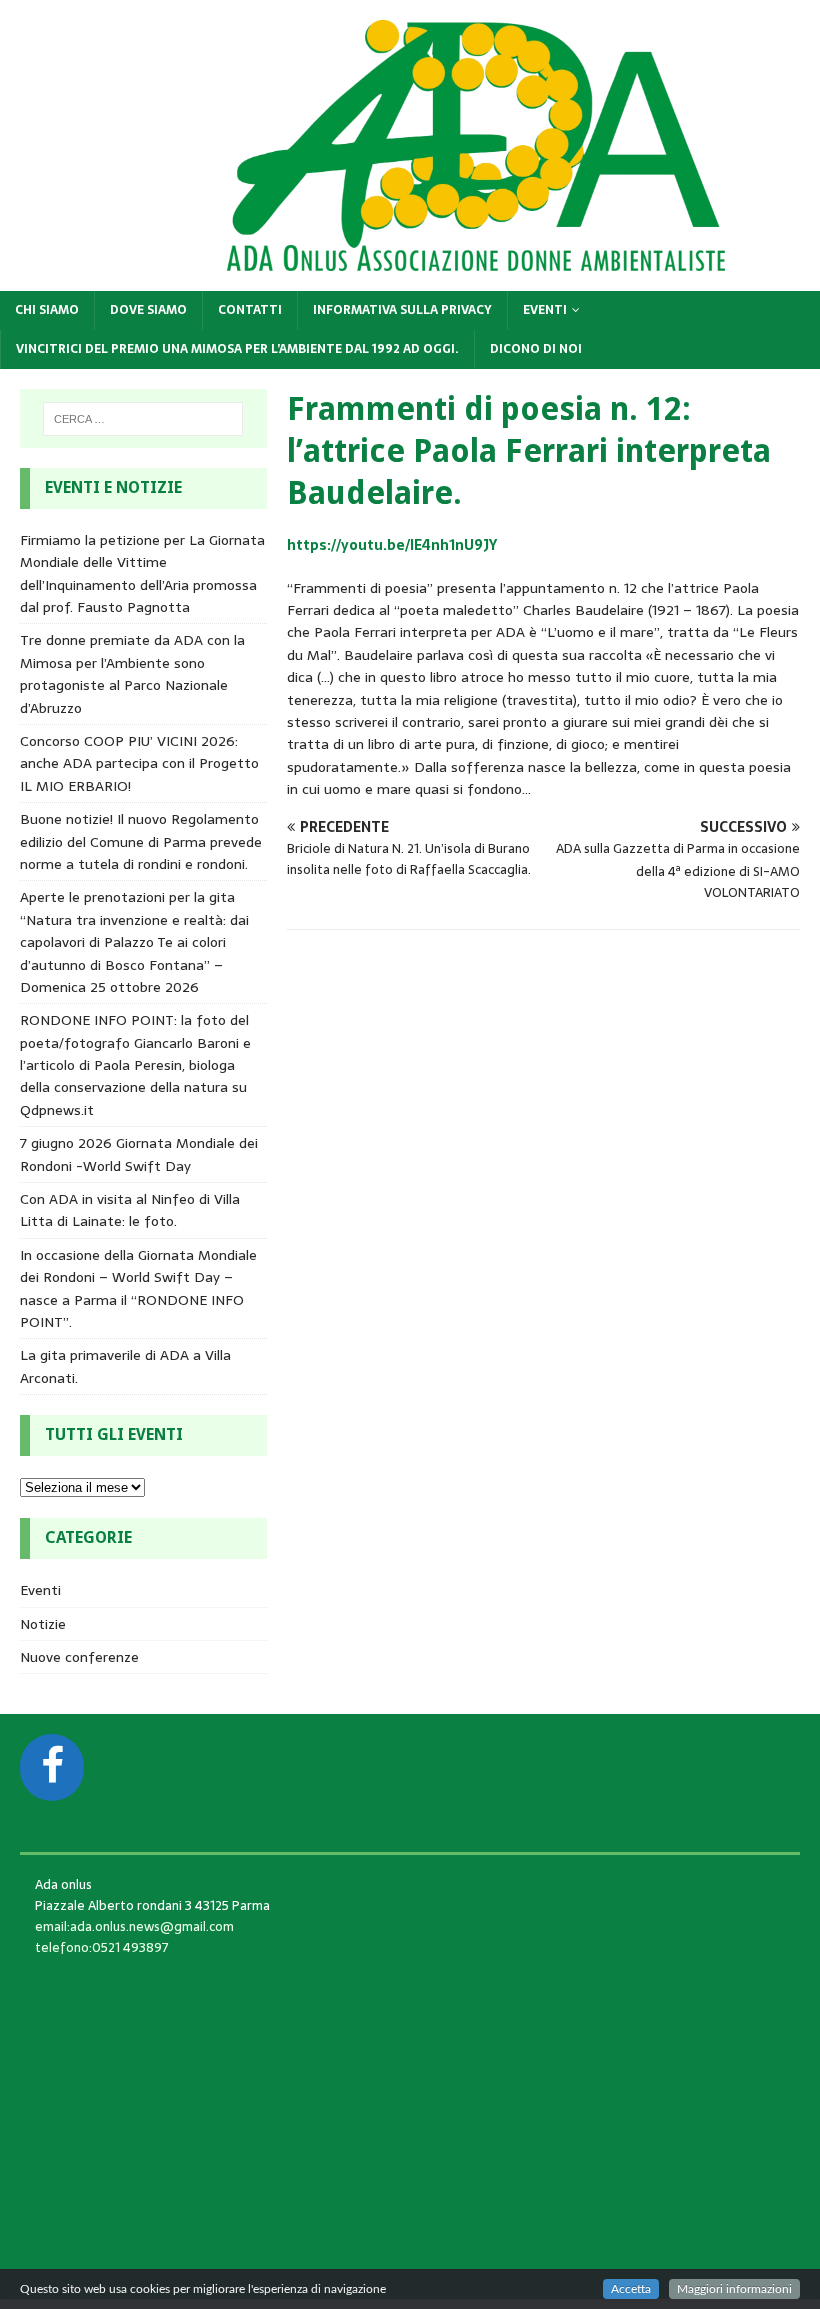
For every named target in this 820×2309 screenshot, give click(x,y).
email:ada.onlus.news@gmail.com (134, 1926)
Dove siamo (148, 310)
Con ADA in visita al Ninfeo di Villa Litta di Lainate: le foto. (130, 1210)
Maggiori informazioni (734, 2289)
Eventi (545, 310)
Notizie (43, 1624)
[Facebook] (52, 1767)
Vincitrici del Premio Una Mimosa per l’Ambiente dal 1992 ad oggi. (237, 349)
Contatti (250, 310)
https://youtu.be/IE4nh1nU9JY (392, 545)
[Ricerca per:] (143, 419)
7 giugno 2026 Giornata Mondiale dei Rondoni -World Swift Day (139, 1154)
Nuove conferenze (79, 1657)
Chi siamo (47, 310)
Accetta (631, 2289)
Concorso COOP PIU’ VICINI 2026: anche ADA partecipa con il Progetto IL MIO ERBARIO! (139, 763)
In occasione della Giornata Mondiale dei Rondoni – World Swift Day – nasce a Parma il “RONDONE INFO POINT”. (138, 1288)
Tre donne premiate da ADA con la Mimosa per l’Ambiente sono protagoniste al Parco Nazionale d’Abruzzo (132, 673)
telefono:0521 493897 (102, 1947)
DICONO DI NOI (536, 349)
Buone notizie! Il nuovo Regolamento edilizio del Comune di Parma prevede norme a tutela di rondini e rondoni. (141, 841)
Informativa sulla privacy (402, 310)
